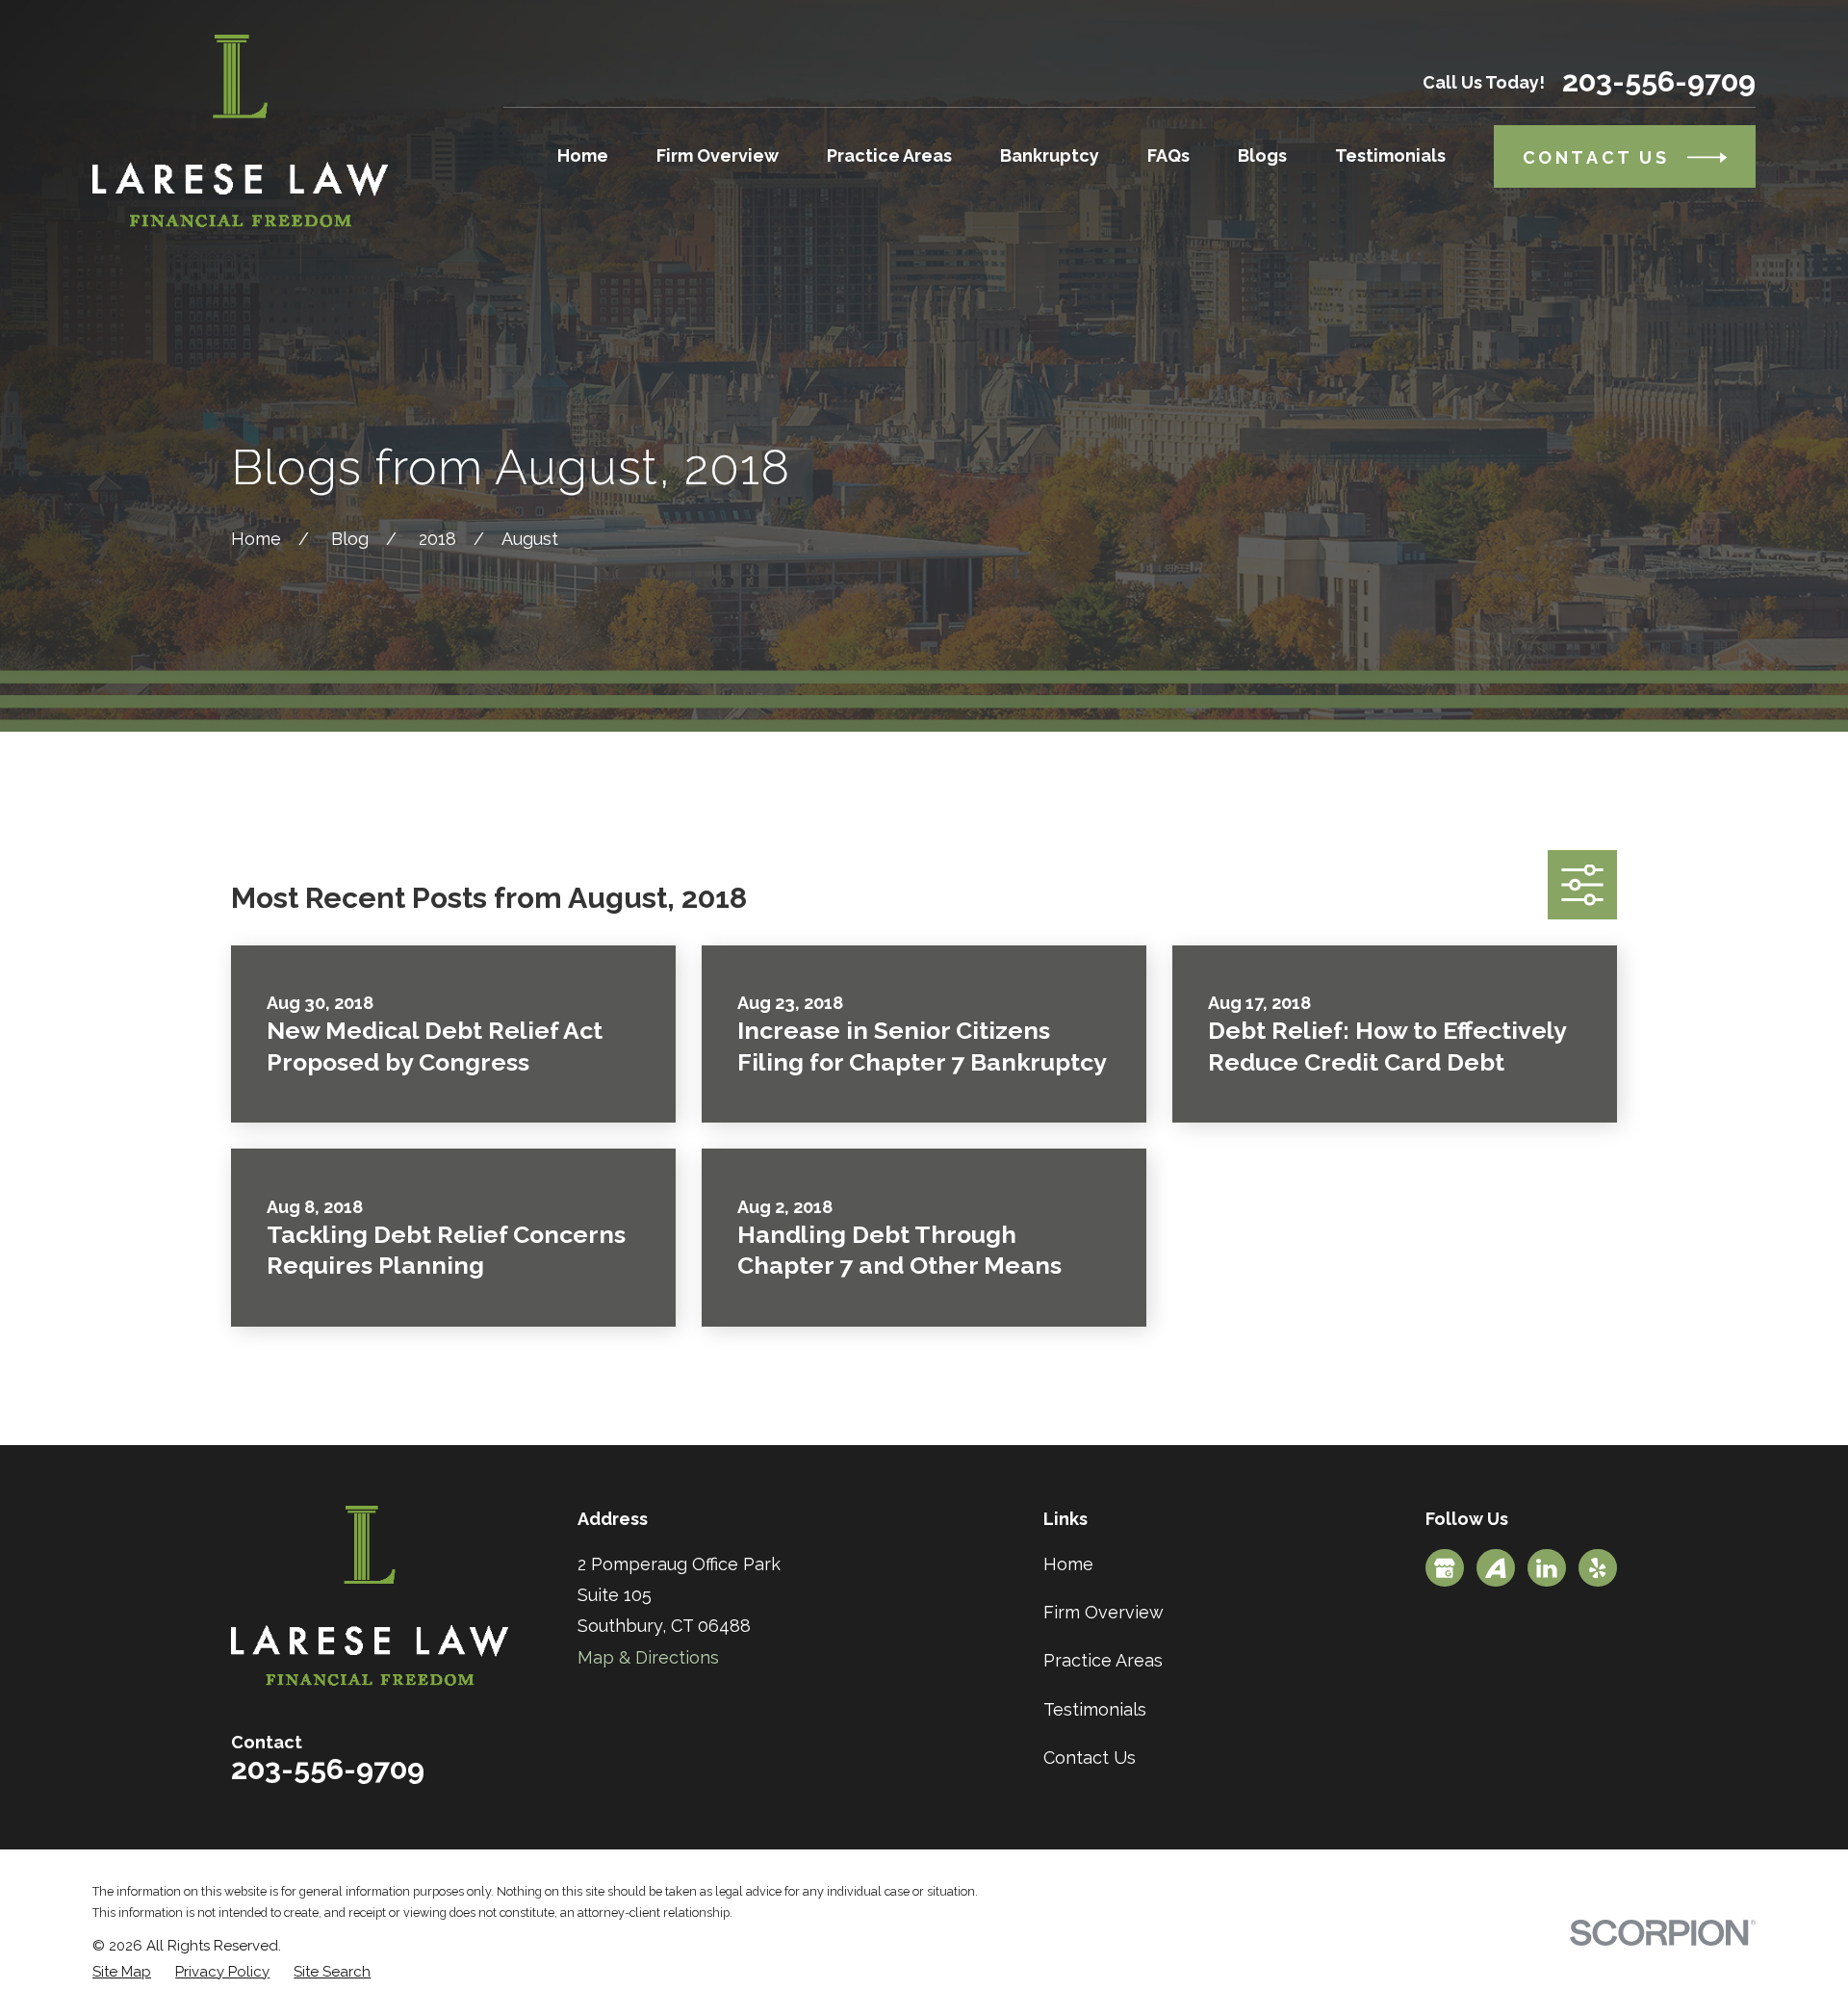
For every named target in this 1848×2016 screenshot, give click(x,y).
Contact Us (1090, 1758)
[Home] (240, 131)
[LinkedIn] (1547, 1568)
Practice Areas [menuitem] (889, 155)
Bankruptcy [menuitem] (1050, 155)
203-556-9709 (1659, 82)
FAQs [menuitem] (1168, 155)
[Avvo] (1496, 1568)
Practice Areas (1103, 1660)
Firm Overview (1104, 1612)
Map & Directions (648, 1657)
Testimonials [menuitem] (1390, 155)
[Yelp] (1598, 1568)
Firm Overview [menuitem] (718, 155)
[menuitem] (122, 1972)
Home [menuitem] (583, 155)
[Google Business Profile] (1445, 1568)
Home (1068, 1564)
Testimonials (1095, 1709)
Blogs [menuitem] (1262, 155)
